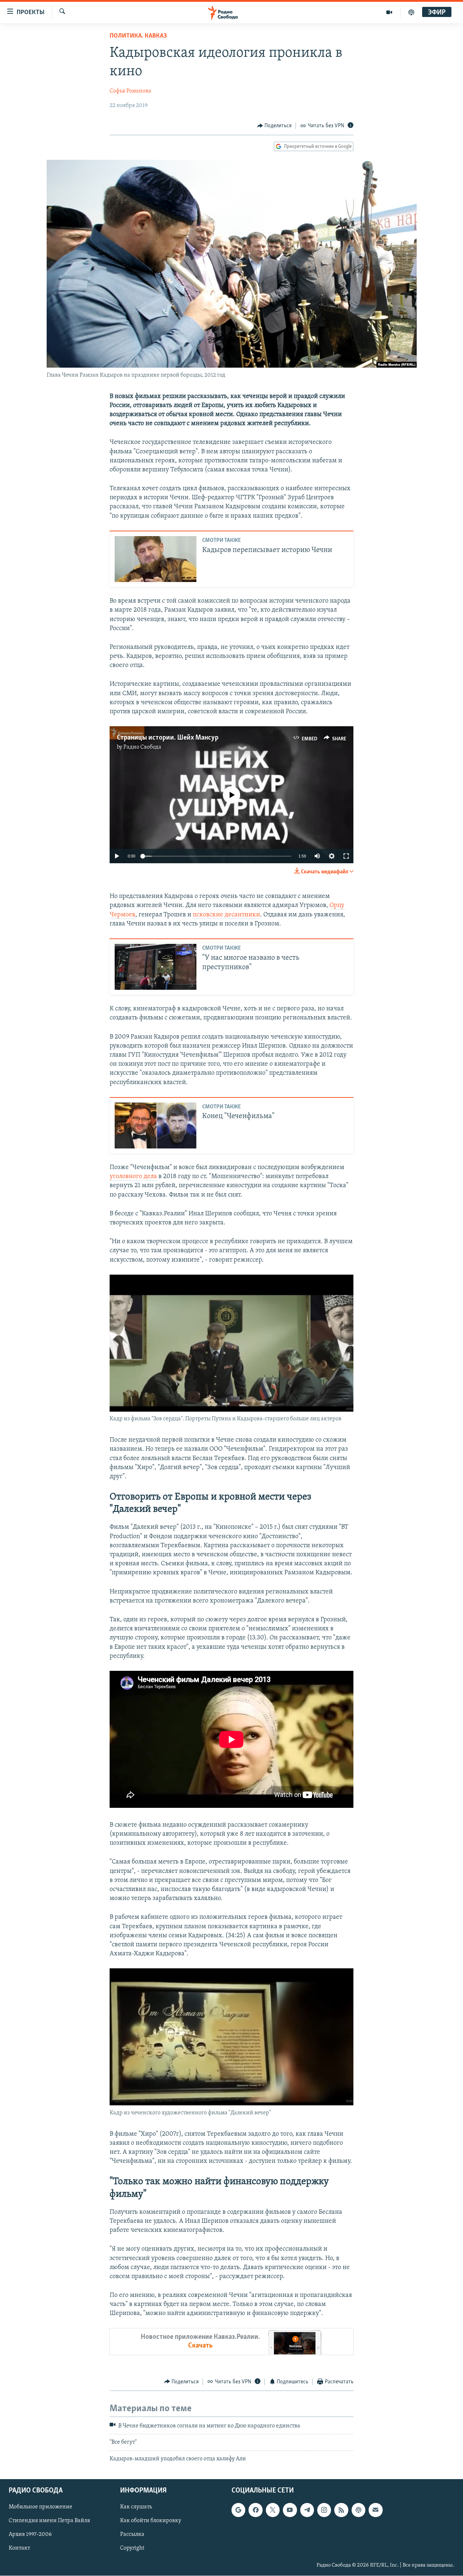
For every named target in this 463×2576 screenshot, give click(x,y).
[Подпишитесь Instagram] (324, 2510)
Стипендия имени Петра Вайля (49, 2521)
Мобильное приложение (41, 2507)
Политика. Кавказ (138, 36)
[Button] (275, 126)
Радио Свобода (142, 747)
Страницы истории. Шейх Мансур (168, 738)
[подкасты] (411, 12)
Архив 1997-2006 (30, 2535)
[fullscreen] (346, 856)
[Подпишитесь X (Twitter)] (273, 2510)
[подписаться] (375, 2510)
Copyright (132, 2549)
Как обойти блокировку (151, 2521)
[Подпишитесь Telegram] (307, 2510)
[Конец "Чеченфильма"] (156, 1126)
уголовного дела (133, 1177)
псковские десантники (226, 915)
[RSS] (341, 2510)
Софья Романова (130, 91)
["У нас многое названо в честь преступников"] (156, 967)
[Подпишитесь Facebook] (255, 2510)
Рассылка (132, 2535)
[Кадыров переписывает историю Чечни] (156, 559)
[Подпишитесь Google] (238, 2510)
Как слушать (136, 2507)
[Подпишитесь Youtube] (290, 2510)
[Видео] (389, 12)
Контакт (19, 2549)
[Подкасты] (358, 2510)
